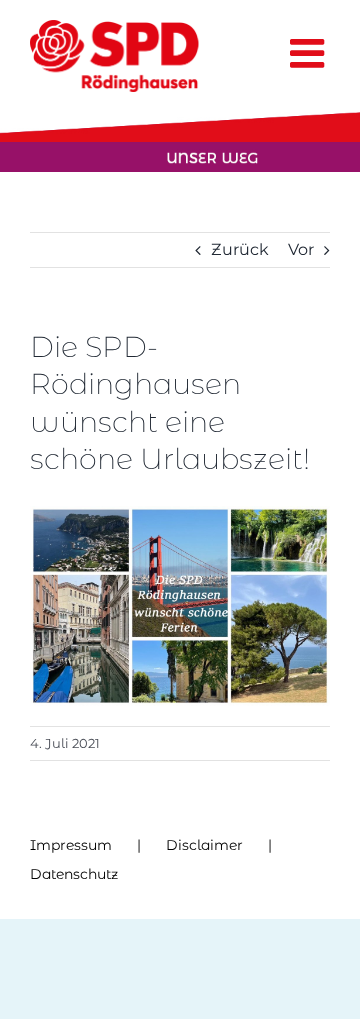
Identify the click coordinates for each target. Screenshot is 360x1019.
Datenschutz (74, 874)
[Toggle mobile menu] (310, 53)
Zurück (240, 249)
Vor (301, 249)
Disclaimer (204, 845)
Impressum (71, 845)
